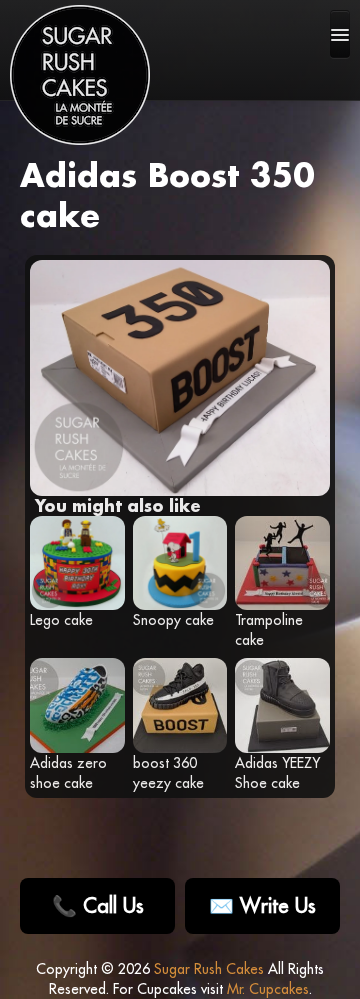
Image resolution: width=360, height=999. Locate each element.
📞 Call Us (98, 905)
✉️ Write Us (262, 905)
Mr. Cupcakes (268, 989)
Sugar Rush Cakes (209, 969)
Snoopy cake (173, 620)
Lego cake (61, 620)
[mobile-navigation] (340, 34)
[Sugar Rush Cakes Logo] (80, 75)
